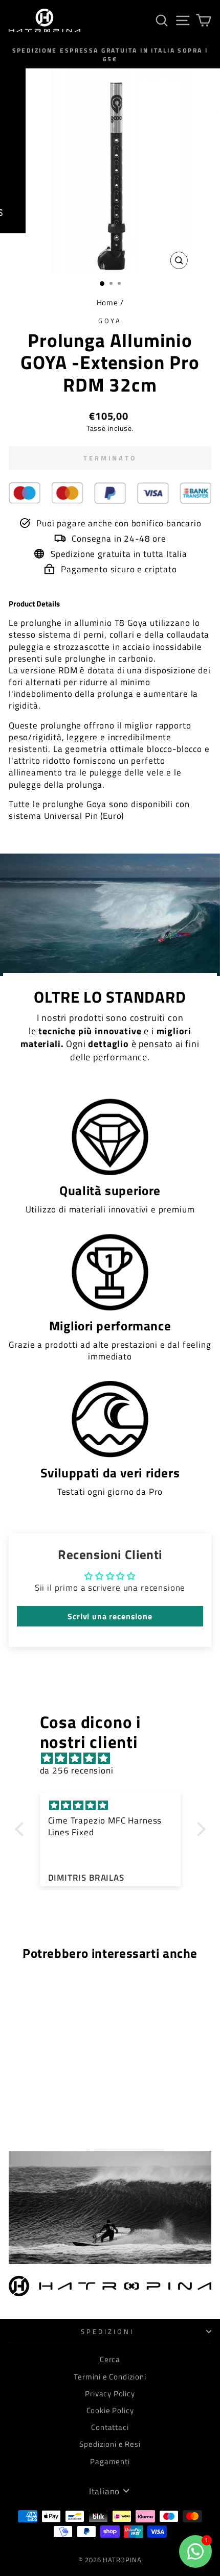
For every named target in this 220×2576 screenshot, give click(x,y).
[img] (115, 1758)
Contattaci (110, 2427)
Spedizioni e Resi (110, 2444)
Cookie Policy (110, 2410)
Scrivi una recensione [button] (110, 1616)
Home (107, 302)
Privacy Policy (110, 2393)
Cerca (110, 2359)
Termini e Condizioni (110, 2377)
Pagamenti (110, 2461)
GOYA (110, 321)
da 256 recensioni (77, 1770)
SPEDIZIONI (107, 2331)
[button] (21, 1829)
